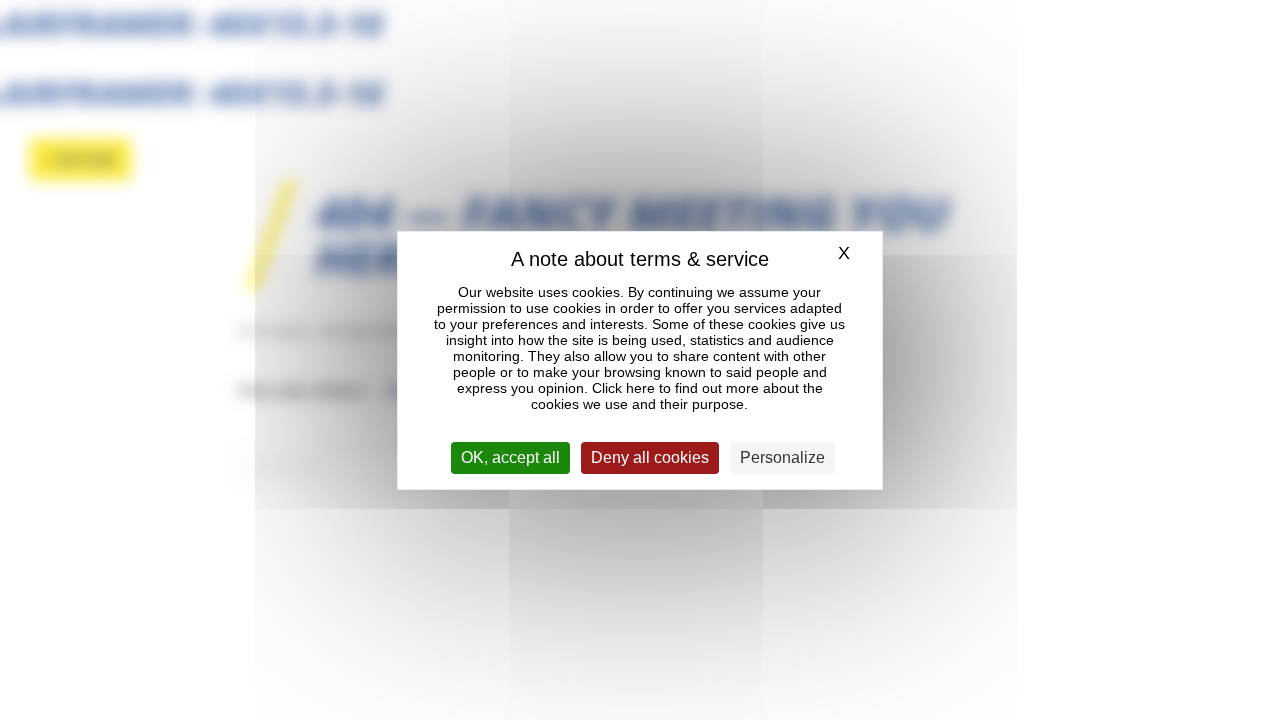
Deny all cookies (650, 457)
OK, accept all (510, 457)
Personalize (782, 457)
